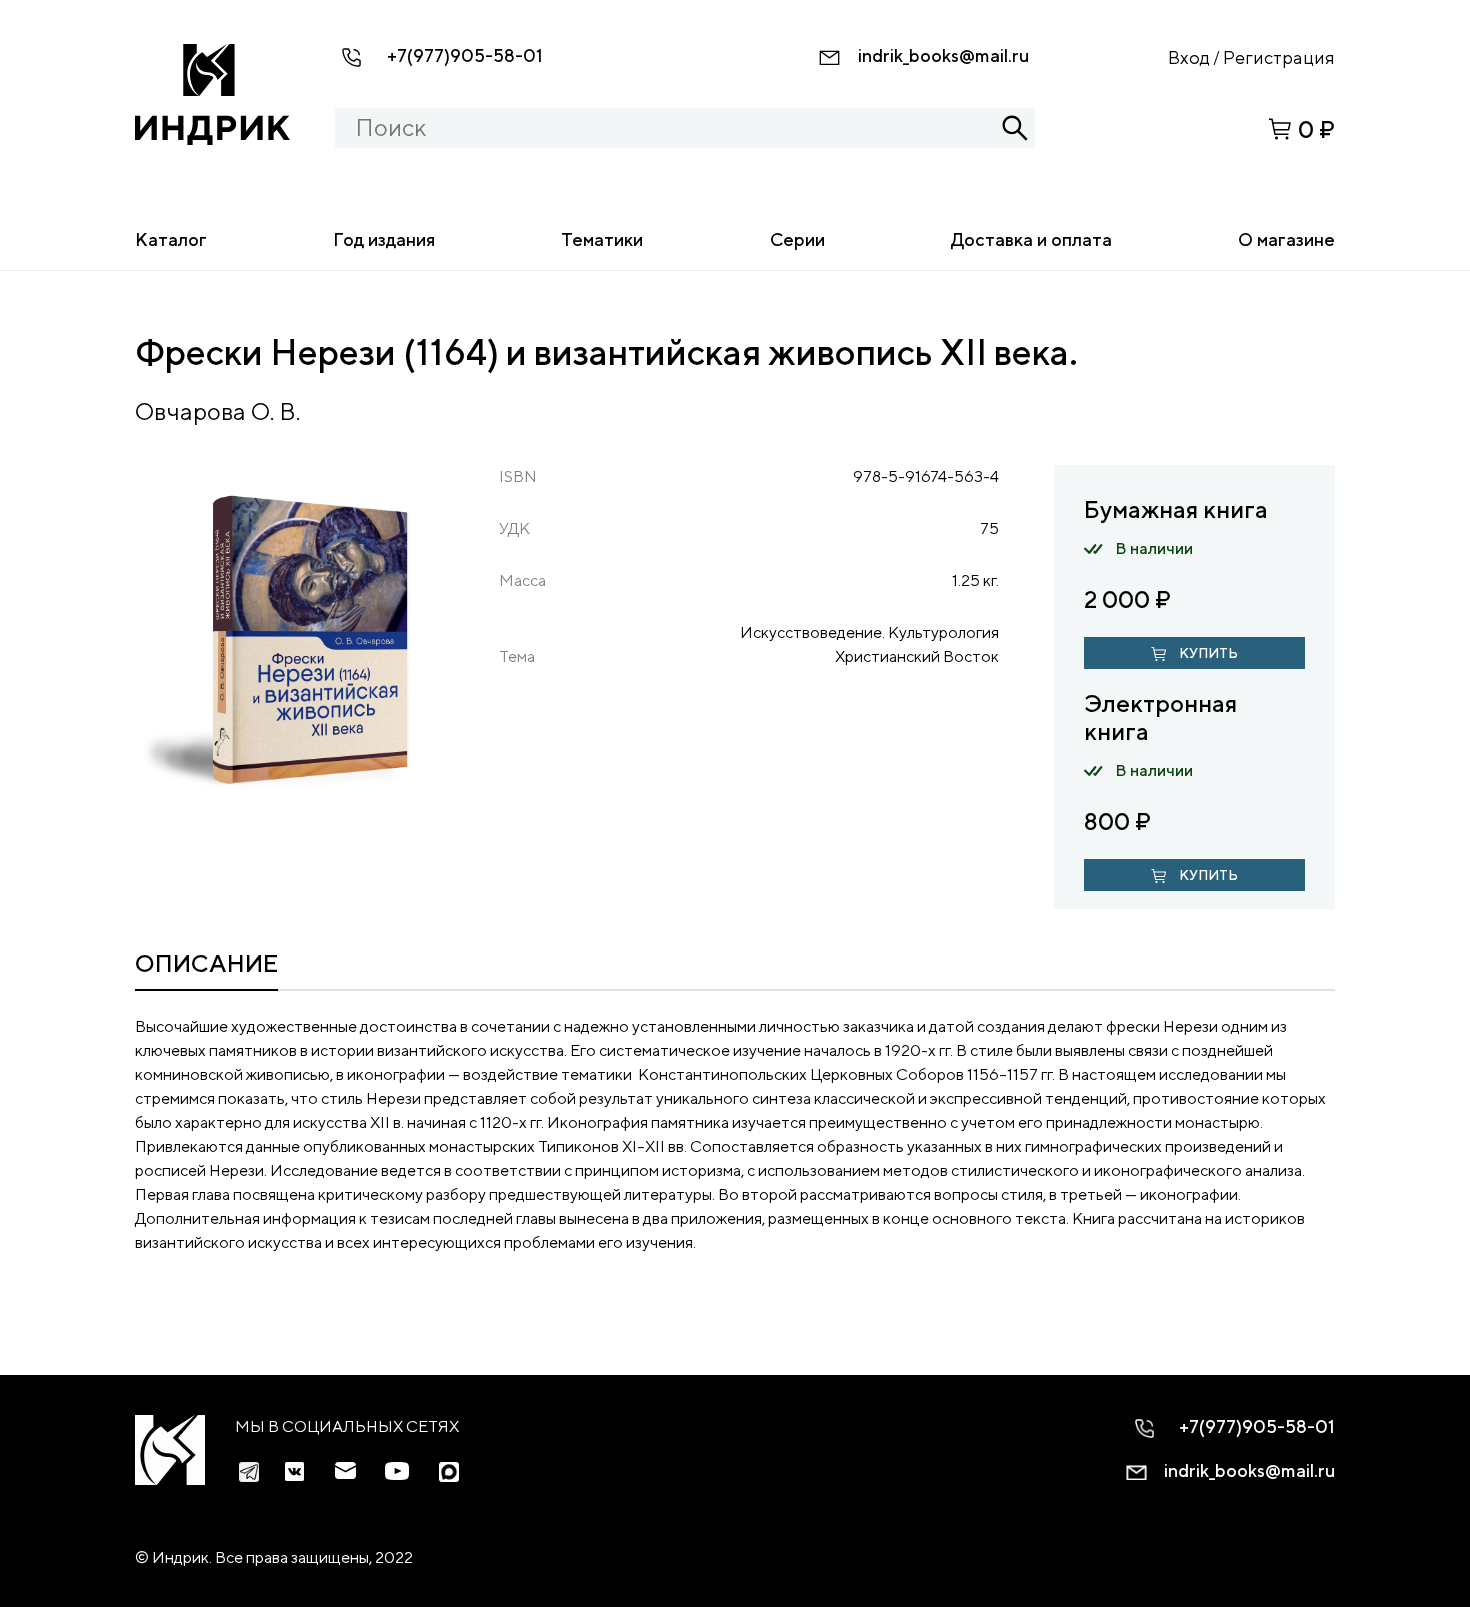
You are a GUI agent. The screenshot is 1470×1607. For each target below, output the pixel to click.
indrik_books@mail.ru (943, 55)
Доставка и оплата (1031, 239)
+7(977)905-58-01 (465, 55)
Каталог (171, 239)
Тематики (602, 239)
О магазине (1286, 239)
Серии (797, 239)
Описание (206, 963)
